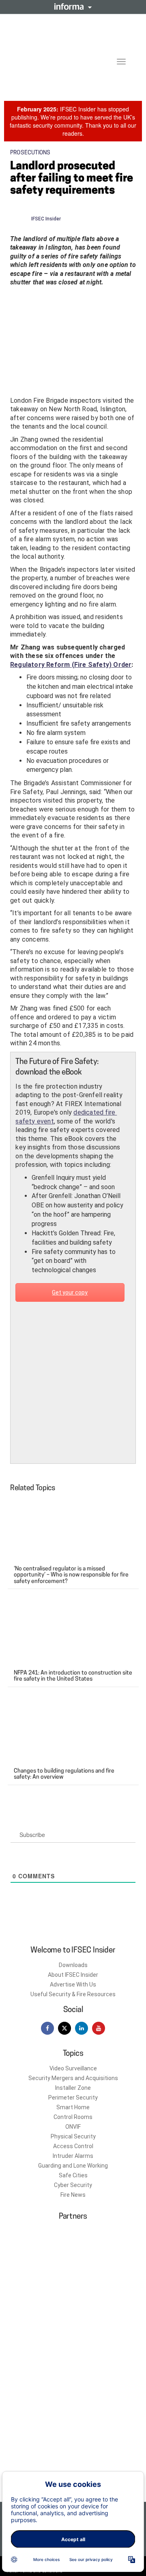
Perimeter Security (73, 2098)
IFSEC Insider (46, 219)
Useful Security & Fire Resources (73, 1994)
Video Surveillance (73, 2068)
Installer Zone (73, 2088)
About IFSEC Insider (73, 1975)
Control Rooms (73, 2117)
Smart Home (73, 2107)
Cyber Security (73, 2185)
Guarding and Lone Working (73, 2166)
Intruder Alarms (73, 2156)
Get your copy (70, 1292)
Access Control (73, 2146)
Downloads (73, 1965)
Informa (73, 6)
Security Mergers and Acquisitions (73, 2078)
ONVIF (73, 2127)
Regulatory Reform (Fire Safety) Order (71, 665)
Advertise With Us (73, 1984)
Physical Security (73, 2136)
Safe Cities (73, 2175)
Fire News (73, 2195)
